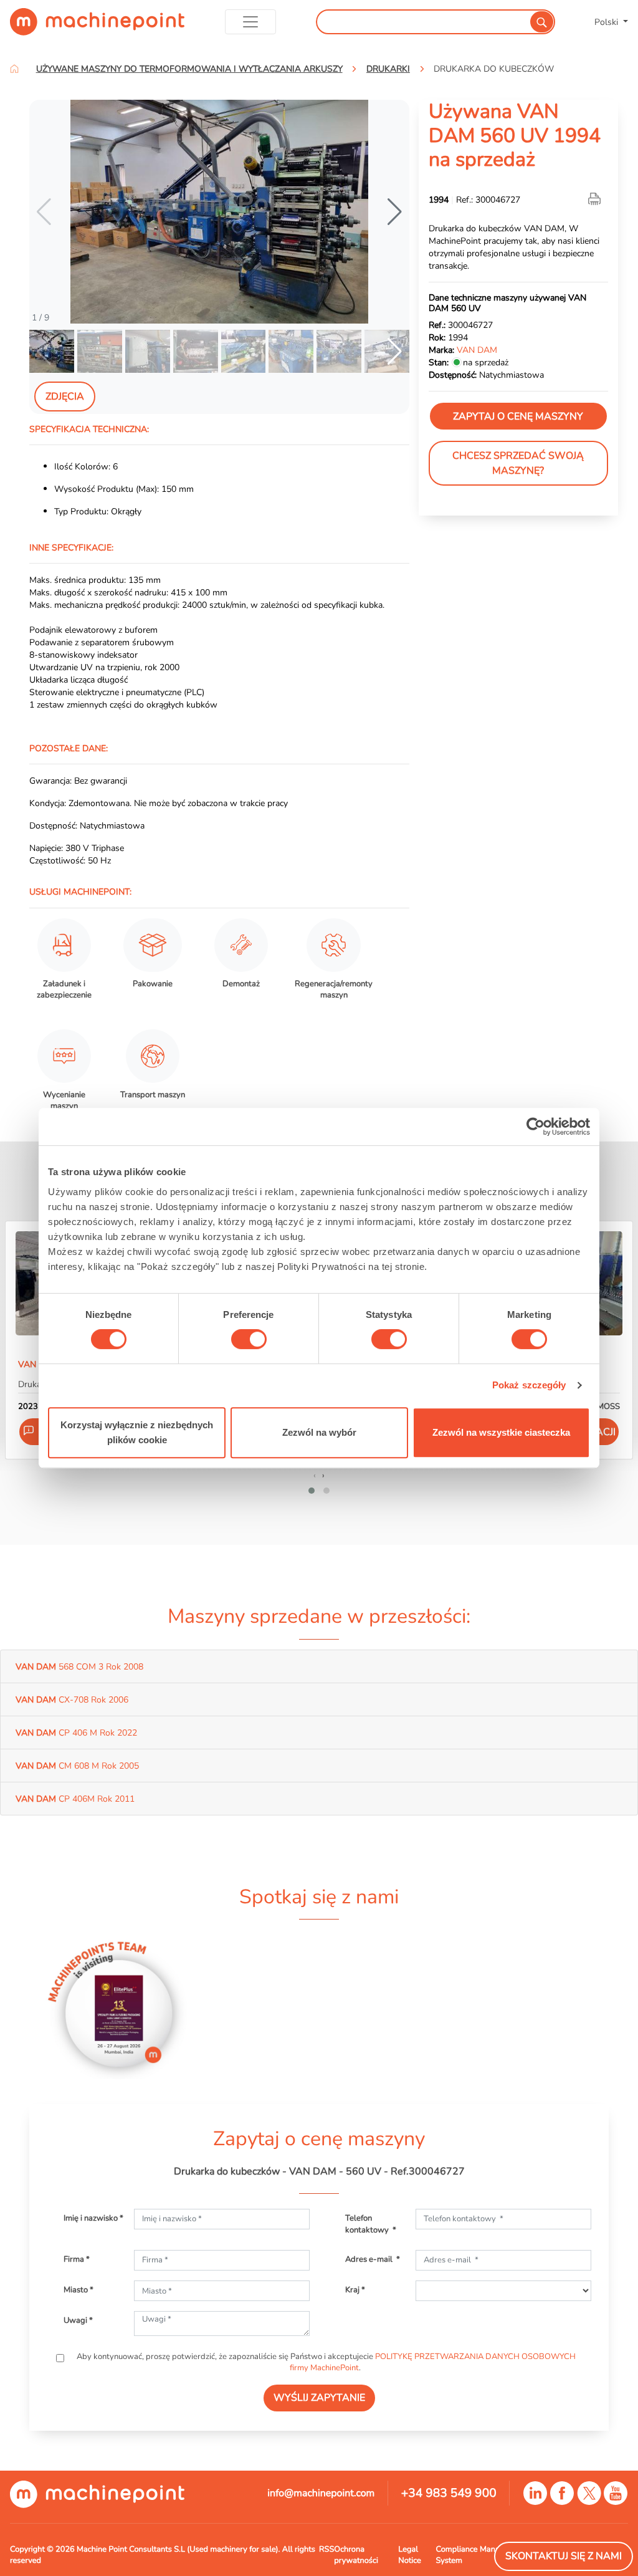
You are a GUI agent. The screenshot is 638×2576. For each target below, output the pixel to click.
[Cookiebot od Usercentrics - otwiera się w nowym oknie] (536, 1127)
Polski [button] (607, 22)
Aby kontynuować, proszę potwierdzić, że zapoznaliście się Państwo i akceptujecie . (325, 2362)
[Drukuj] (596, 199)
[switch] (249, 1339)
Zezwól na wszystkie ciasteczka (501, 1432)
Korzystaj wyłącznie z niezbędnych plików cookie (137, 1432)
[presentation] (315, 1475)
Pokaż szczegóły (529, 1385)
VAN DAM (477, 350)
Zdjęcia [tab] (65, 396)
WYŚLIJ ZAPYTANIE (319, 2398)
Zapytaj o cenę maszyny (518, 416)
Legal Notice (410, 2555)
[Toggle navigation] (251, 22)
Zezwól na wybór (319, 1432)
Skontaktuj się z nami (564, 2556)
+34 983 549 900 (449, 2493)
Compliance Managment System (479, 2555)
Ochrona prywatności (356, 2555)
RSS (326, 2549)
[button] (395, 212)
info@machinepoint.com (321, 2493)
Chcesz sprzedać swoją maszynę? (518, 463)
